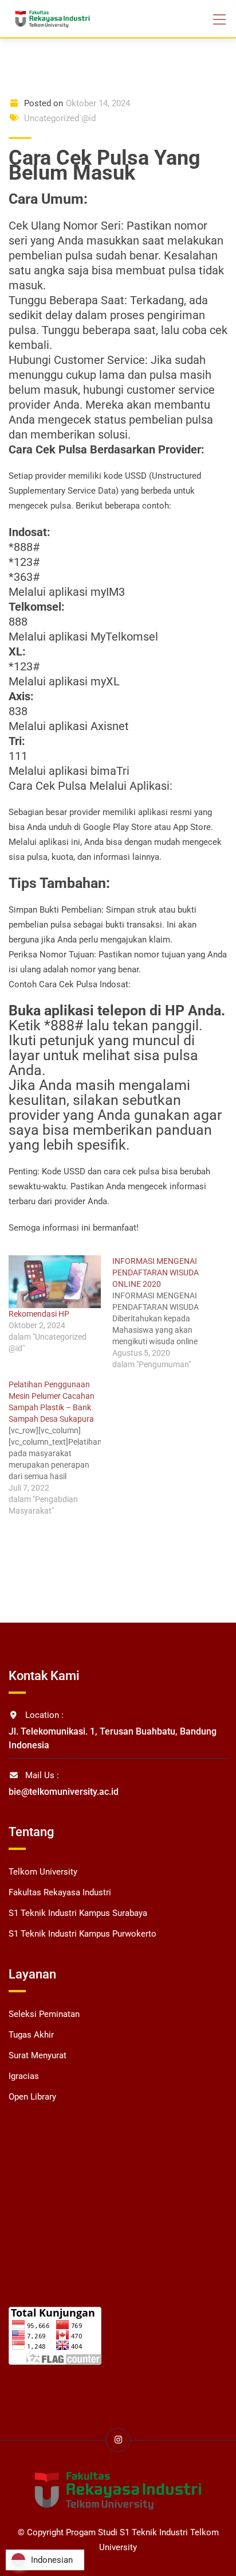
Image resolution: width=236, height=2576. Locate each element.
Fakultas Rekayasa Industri (60, 1892)
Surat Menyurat (38, 2055)
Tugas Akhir (31, 2035)
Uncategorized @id (60, 118)
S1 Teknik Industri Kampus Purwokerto (82, 1934)
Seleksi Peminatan (44, 2014)
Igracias (24, 2076)
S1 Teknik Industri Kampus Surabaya (78, 1913)
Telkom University (43, 1872)
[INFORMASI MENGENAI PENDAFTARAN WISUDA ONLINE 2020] (164, 1313)
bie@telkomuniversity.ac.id (64, 1792)
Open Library (32, 2097)
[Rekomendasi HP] (55, 1282)
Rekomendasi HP (39, 1314)
